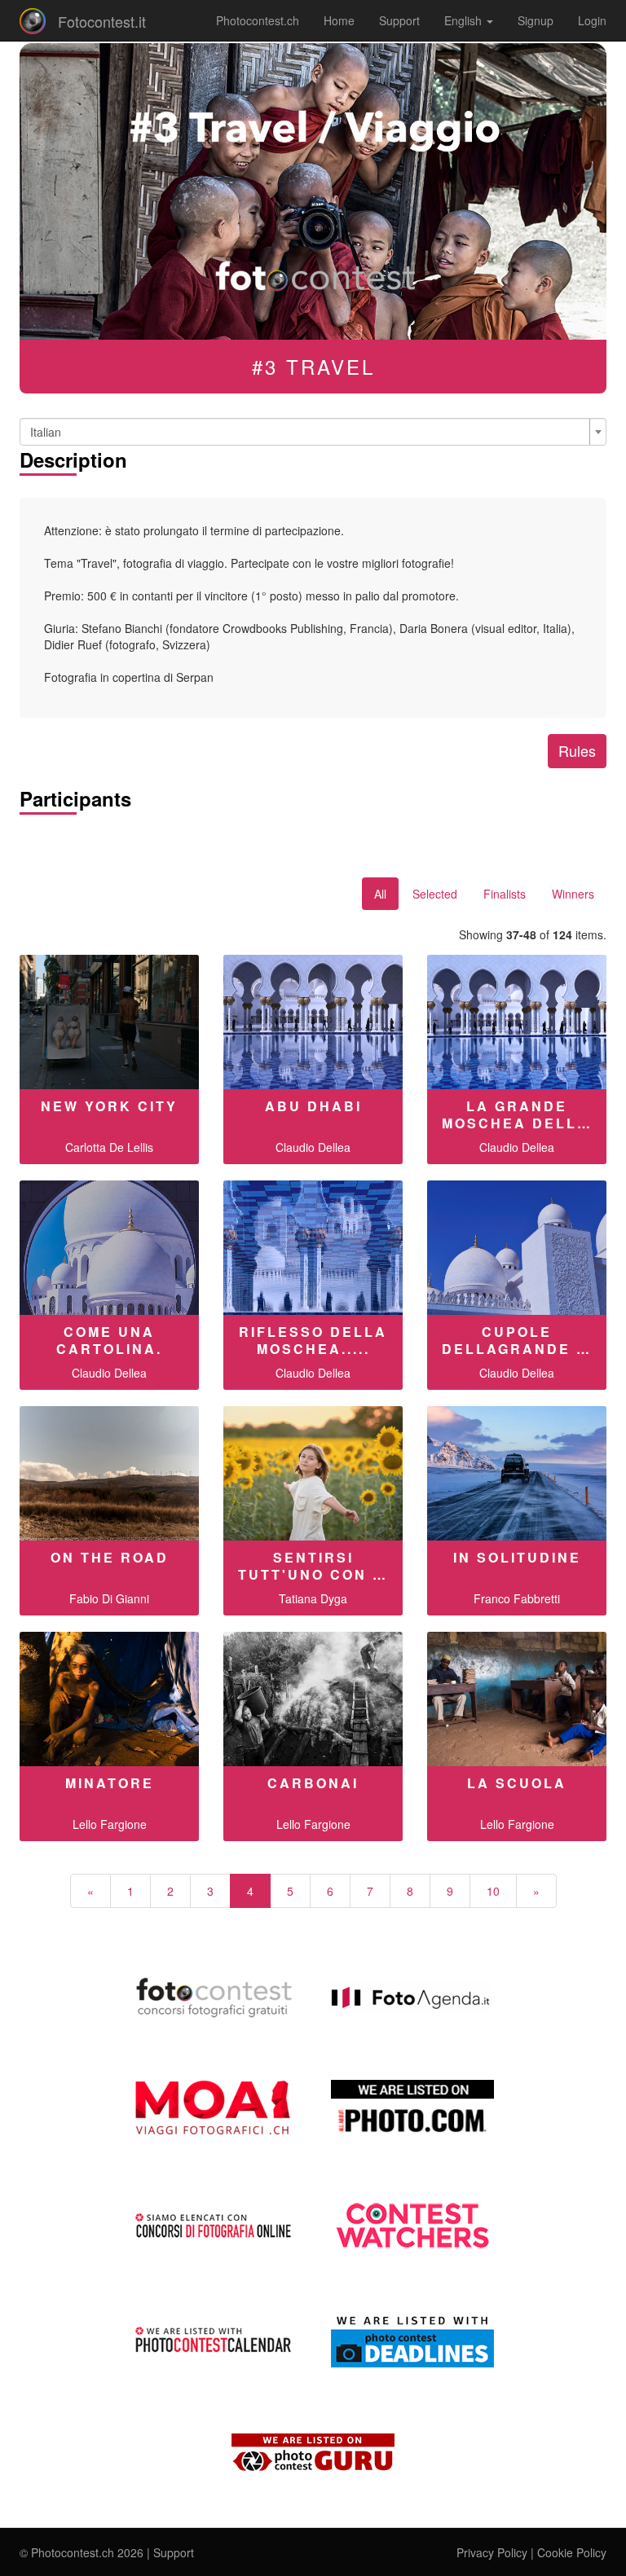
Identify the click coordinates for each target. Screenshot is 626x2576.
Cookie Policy (572, 2552)
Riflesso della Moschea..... (313, 1340)
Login (592, 20)
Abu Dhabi (313, 1106)
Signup (536, 20)
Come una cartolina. (109, 1340)
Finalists (505, 894)
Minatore (110, 1783)
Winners (573, 894)
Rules (577, 750)
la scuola (517, 1783)
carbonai (313, 1783)
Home (339, 20)
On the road (110, 1557)
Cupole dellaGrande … (517, 1340)
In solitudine (517, 1557)
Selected (435, 894)
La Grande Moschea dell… (517, 1114)
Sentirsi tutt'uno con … (313, 1566)
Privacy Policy (492, 2552)
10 (493, 1891)
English (465, 20)
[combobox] (313, 432)
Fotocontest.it (102, 21)
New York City (109, 1106)
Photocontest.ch (258, 20)
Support (399, 20)
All (380, 894)
